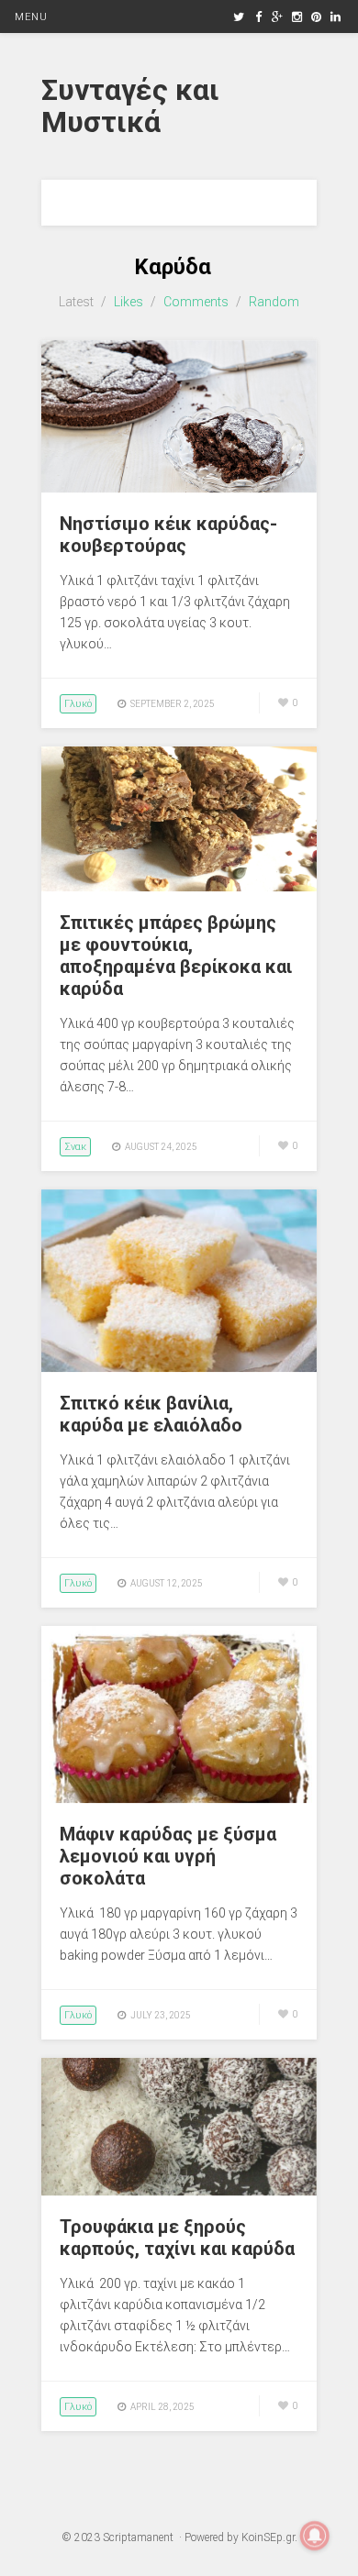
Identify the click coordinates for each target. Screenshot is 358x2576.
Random (274, 302)
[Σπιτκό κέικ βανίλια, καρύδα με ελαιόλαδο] (179, 1367)
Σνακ (75, 1147)
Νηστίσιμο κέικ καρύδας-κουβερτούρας (168, 535)
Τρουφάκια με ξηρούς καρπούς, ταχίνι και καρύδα (177, 2238)
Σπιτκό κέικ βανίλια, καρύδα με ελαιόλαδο (151, 1414)
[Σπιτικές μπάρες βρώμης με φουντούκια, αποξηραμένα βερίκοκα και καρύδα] (179, 887)
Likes (129, 302)
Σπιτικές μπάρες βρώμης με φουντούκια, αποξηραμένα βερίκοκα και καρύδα (176, 956)
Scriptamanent (138, 2537)
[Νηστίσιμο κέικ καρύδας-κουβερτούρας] (179, 488)
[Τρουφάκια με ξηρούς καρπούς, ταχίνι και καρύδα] (179, 2191)
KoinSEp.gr (268, 2537)
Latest (76, 302)
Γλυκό (78, 704)
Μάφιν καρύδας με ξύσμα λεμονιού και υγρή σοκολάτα (168, 1856)
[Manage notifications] (315, 2536)
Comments (196, 302)
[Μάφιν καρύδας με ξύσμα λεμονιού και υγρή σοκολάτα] (179, 1798)
